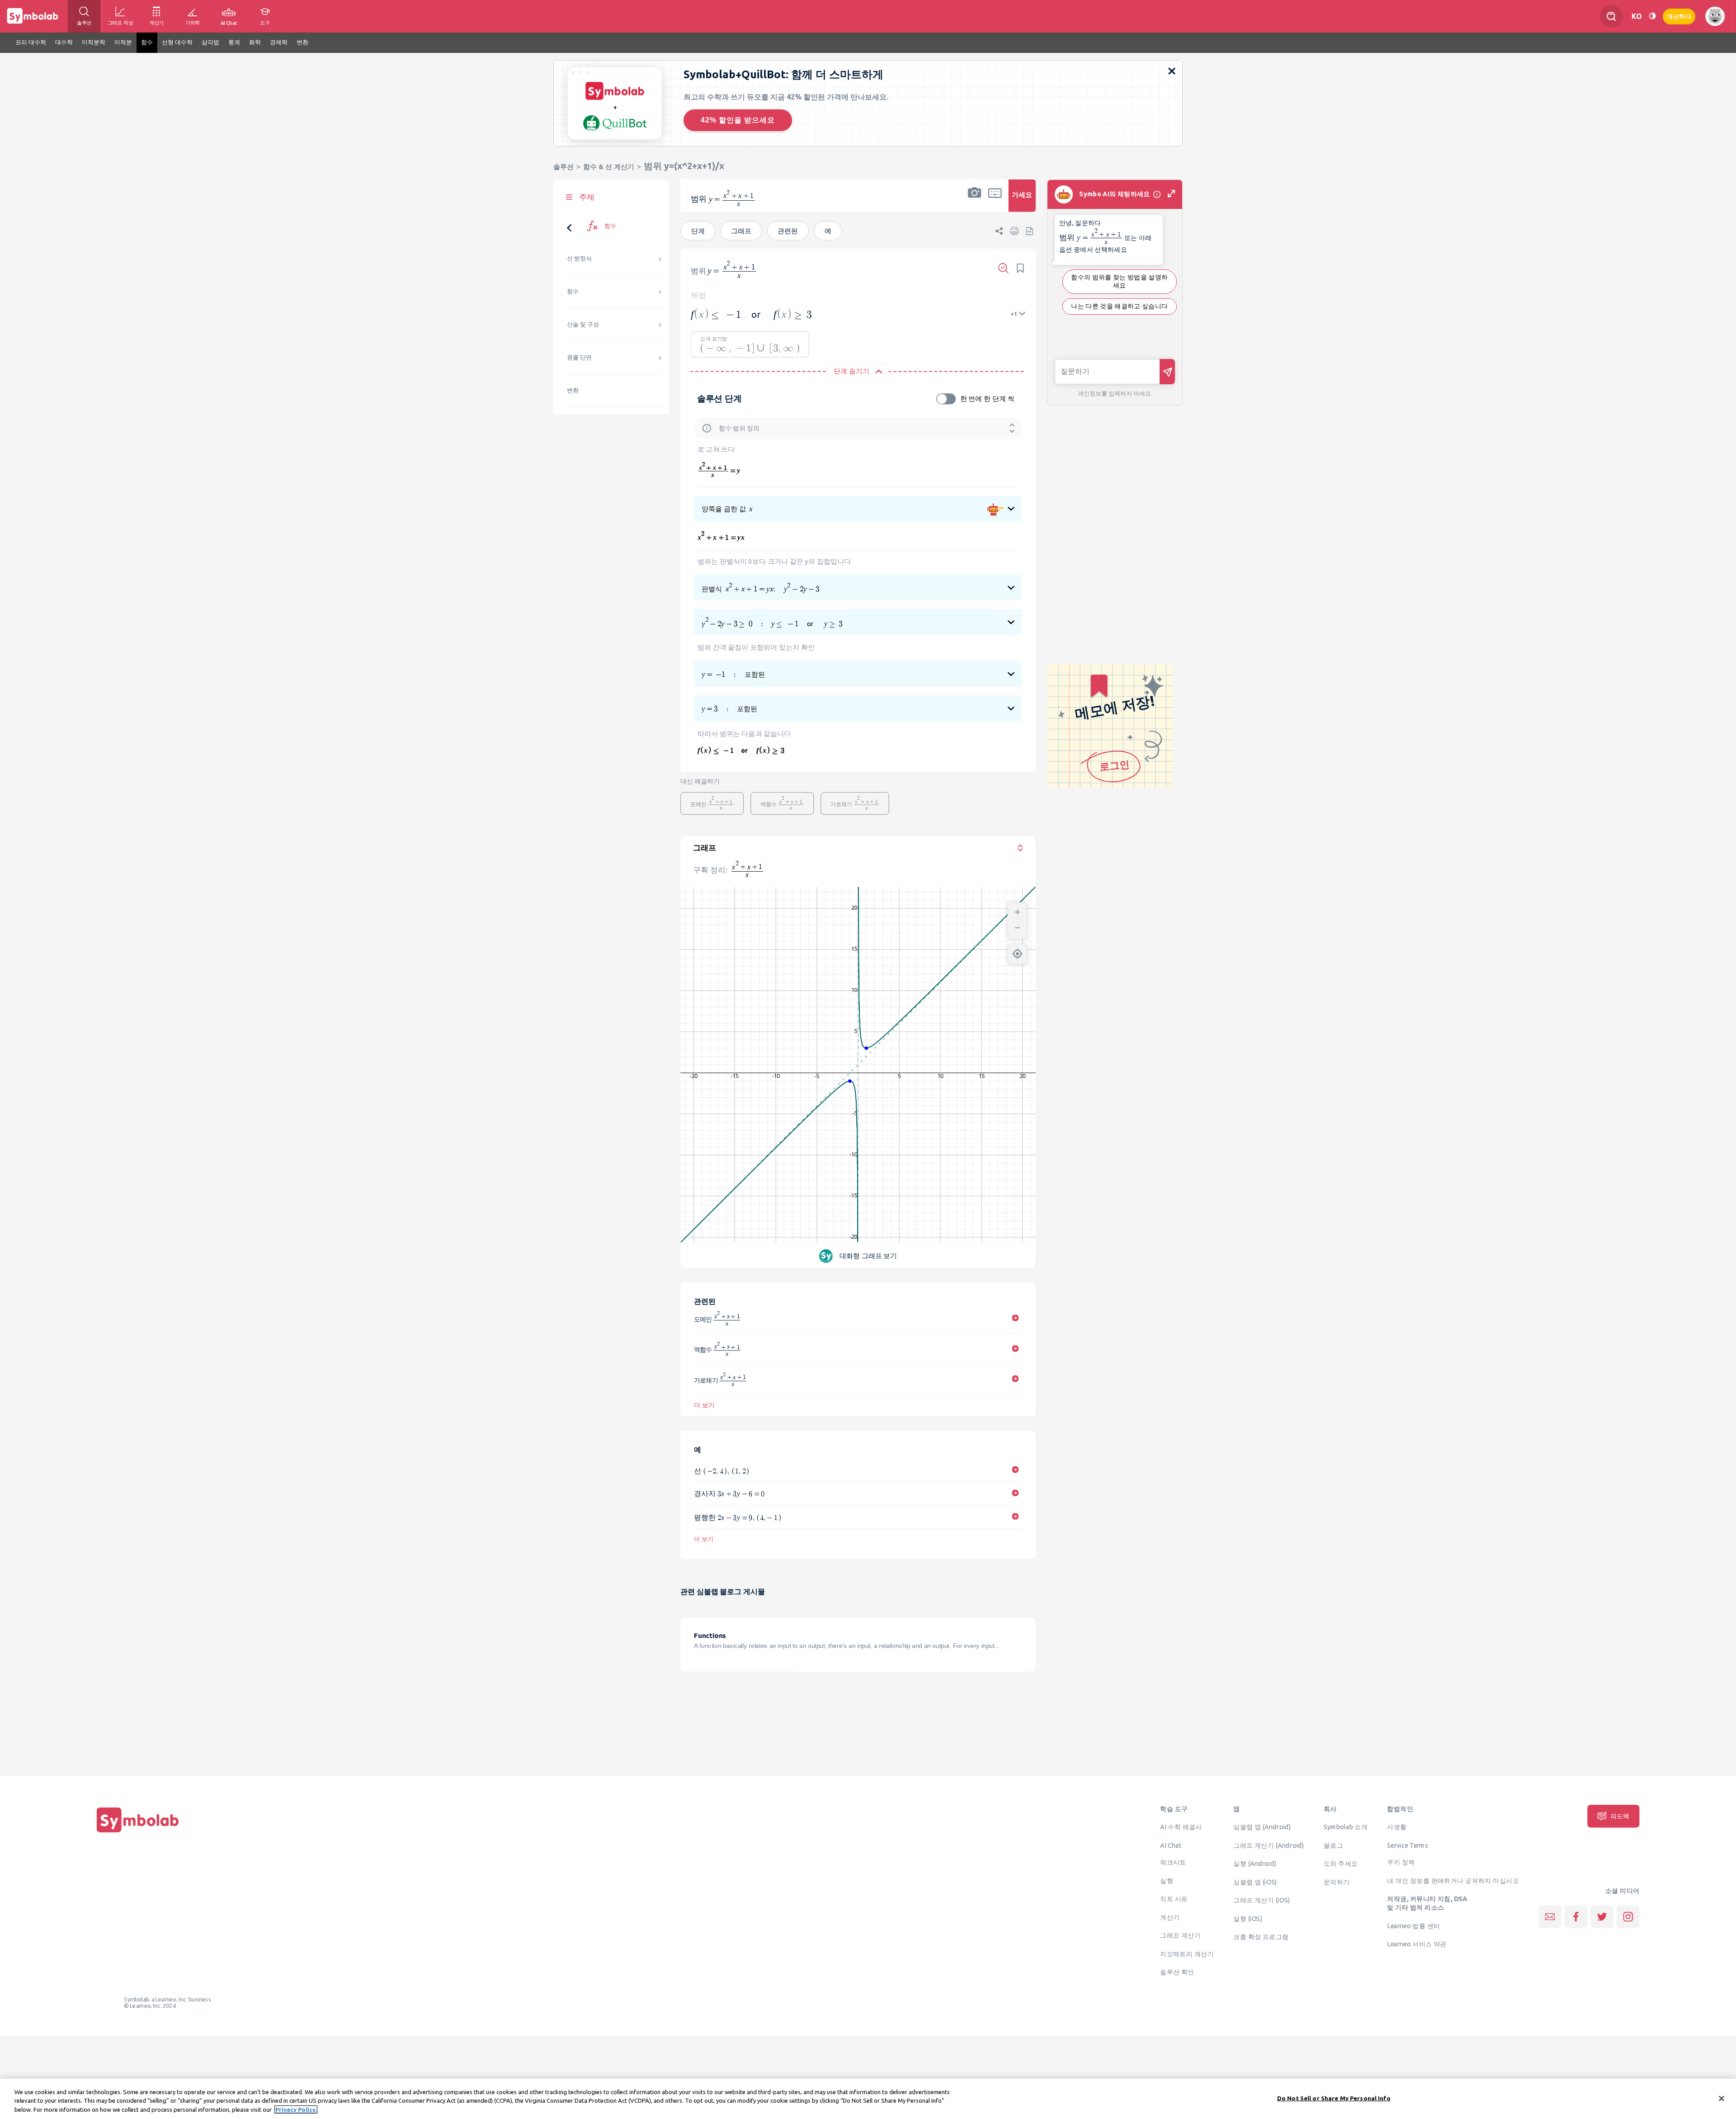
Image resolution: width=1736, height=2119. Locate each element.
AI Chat (1171, 1845)
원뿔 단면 (579, 357)
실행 (1167, 1880)
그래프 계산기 (1180, 1935)
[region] (868, 2099)
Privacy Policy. (296, 2110)
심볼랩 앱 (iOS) (1255, 1882)
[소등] (1652, 16)
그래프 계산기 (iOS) (1262, 1900)
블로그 (1333, 1845)
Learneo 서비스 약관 (1417, 1944)
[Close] (1722, 2098)
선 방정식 (579, 258)
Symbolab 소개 (1346, 1827)
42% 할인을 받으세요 (738, 120)
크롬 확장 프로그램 (1261, 1937)
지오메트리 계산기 (1187, 1954)
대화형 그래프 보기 (868, 1255)
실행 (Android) (1255, 1864)
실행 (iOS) (1248, 1918)
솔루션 (564, 167)
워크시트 (1173, 1862)
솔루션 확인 (1177, 1972)
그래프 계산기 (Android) (1269, 1845)
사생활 (1397, 1827)
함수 (573, 291)
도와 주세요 (1341, 1864)
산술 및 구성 (583, 324)
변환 (573, 390)
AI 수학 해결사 (1181, 1827)
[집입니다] (138, 1832)
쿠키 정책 (1401, 1862)
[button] (975, 201)
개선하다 (1679, 16)
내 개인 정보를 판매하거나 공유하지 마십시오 (1453, 1880)
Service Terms (1408, 1845)
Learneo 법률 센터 (1413, 1926)
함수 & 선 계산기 (609, 167)
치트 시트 (1174, 1899)
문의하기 (1337, 1882)
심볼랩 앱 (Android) (1262, 1827)
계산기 (1170, 1917)
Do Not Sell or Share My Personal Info (1334, 2098)
